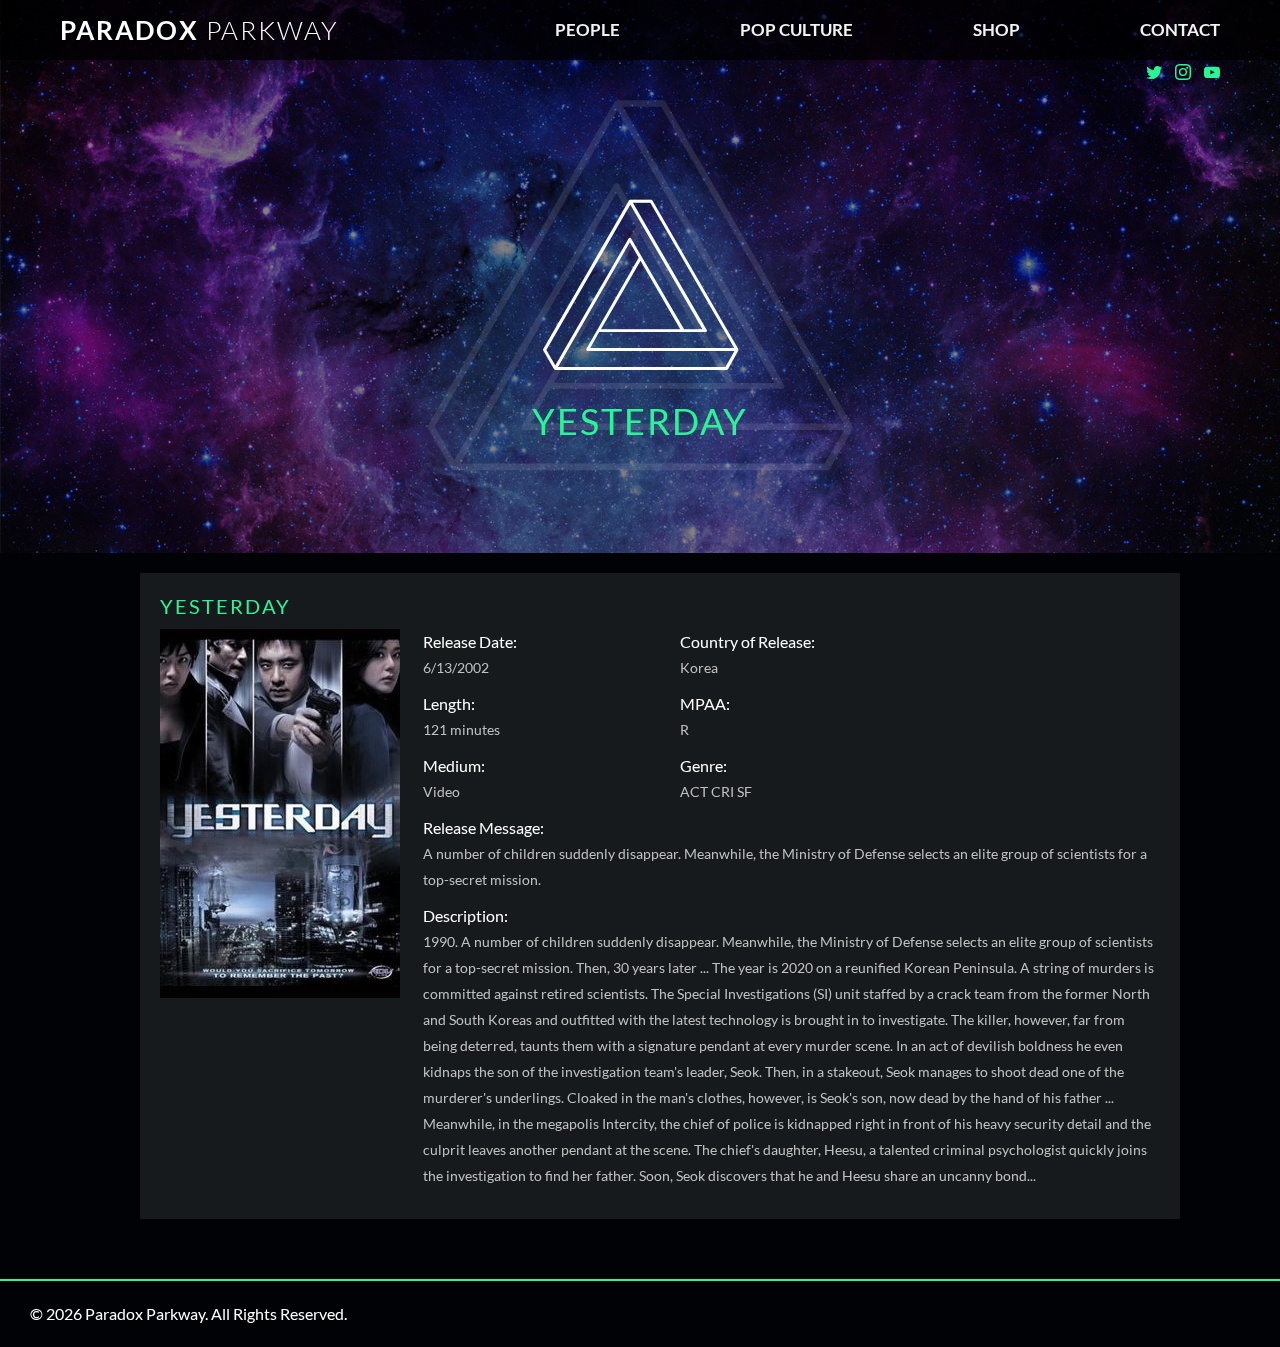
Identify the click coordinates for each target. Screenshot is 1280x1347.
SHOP (996, 29)
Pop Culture (796, 29)
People (587, 29)
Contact (1180, 29)
